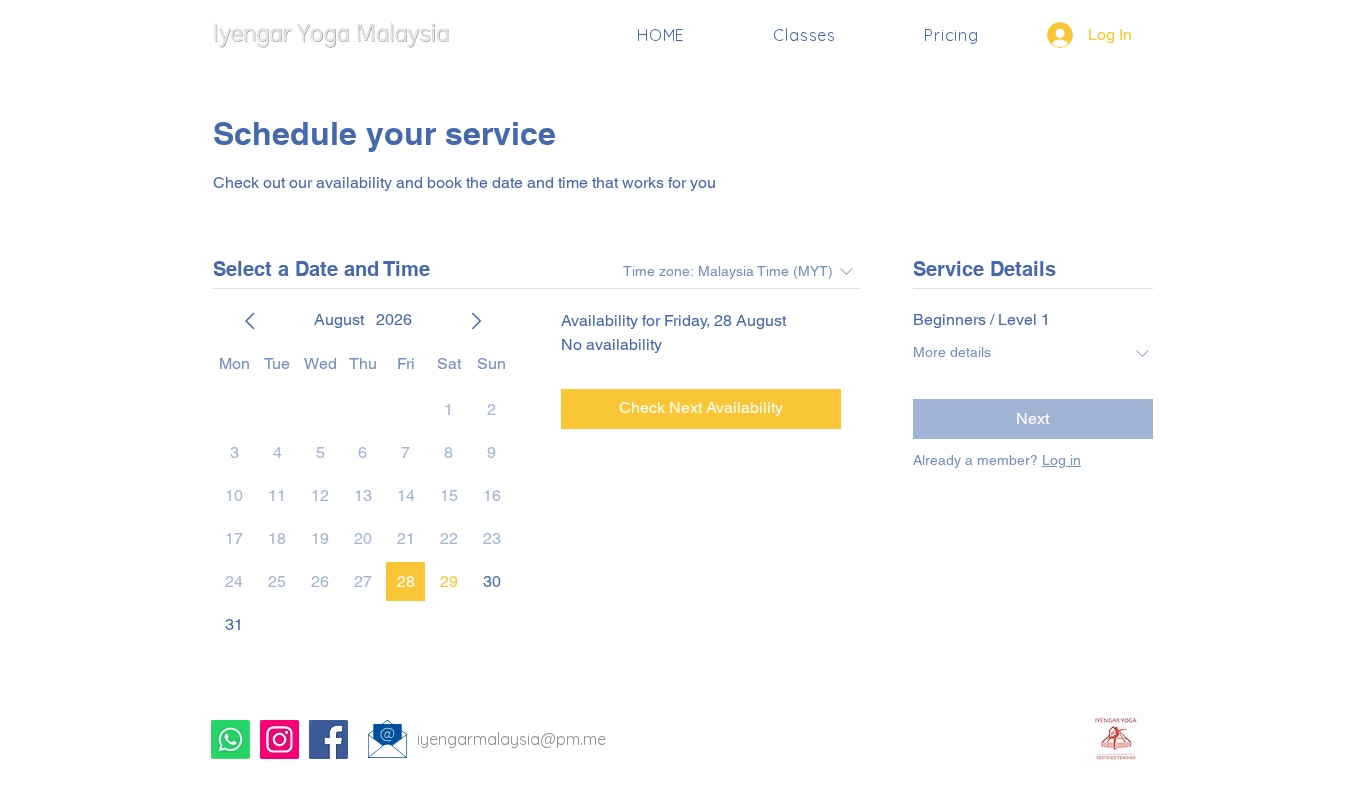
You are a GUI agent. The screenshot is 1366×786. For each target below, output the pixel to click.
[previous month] (250, 321)
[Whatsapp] (230, 739)
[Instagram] (279, 739)
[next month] (476, 321)
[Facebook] (328, 739)
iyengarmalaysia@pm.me (511, 739)
